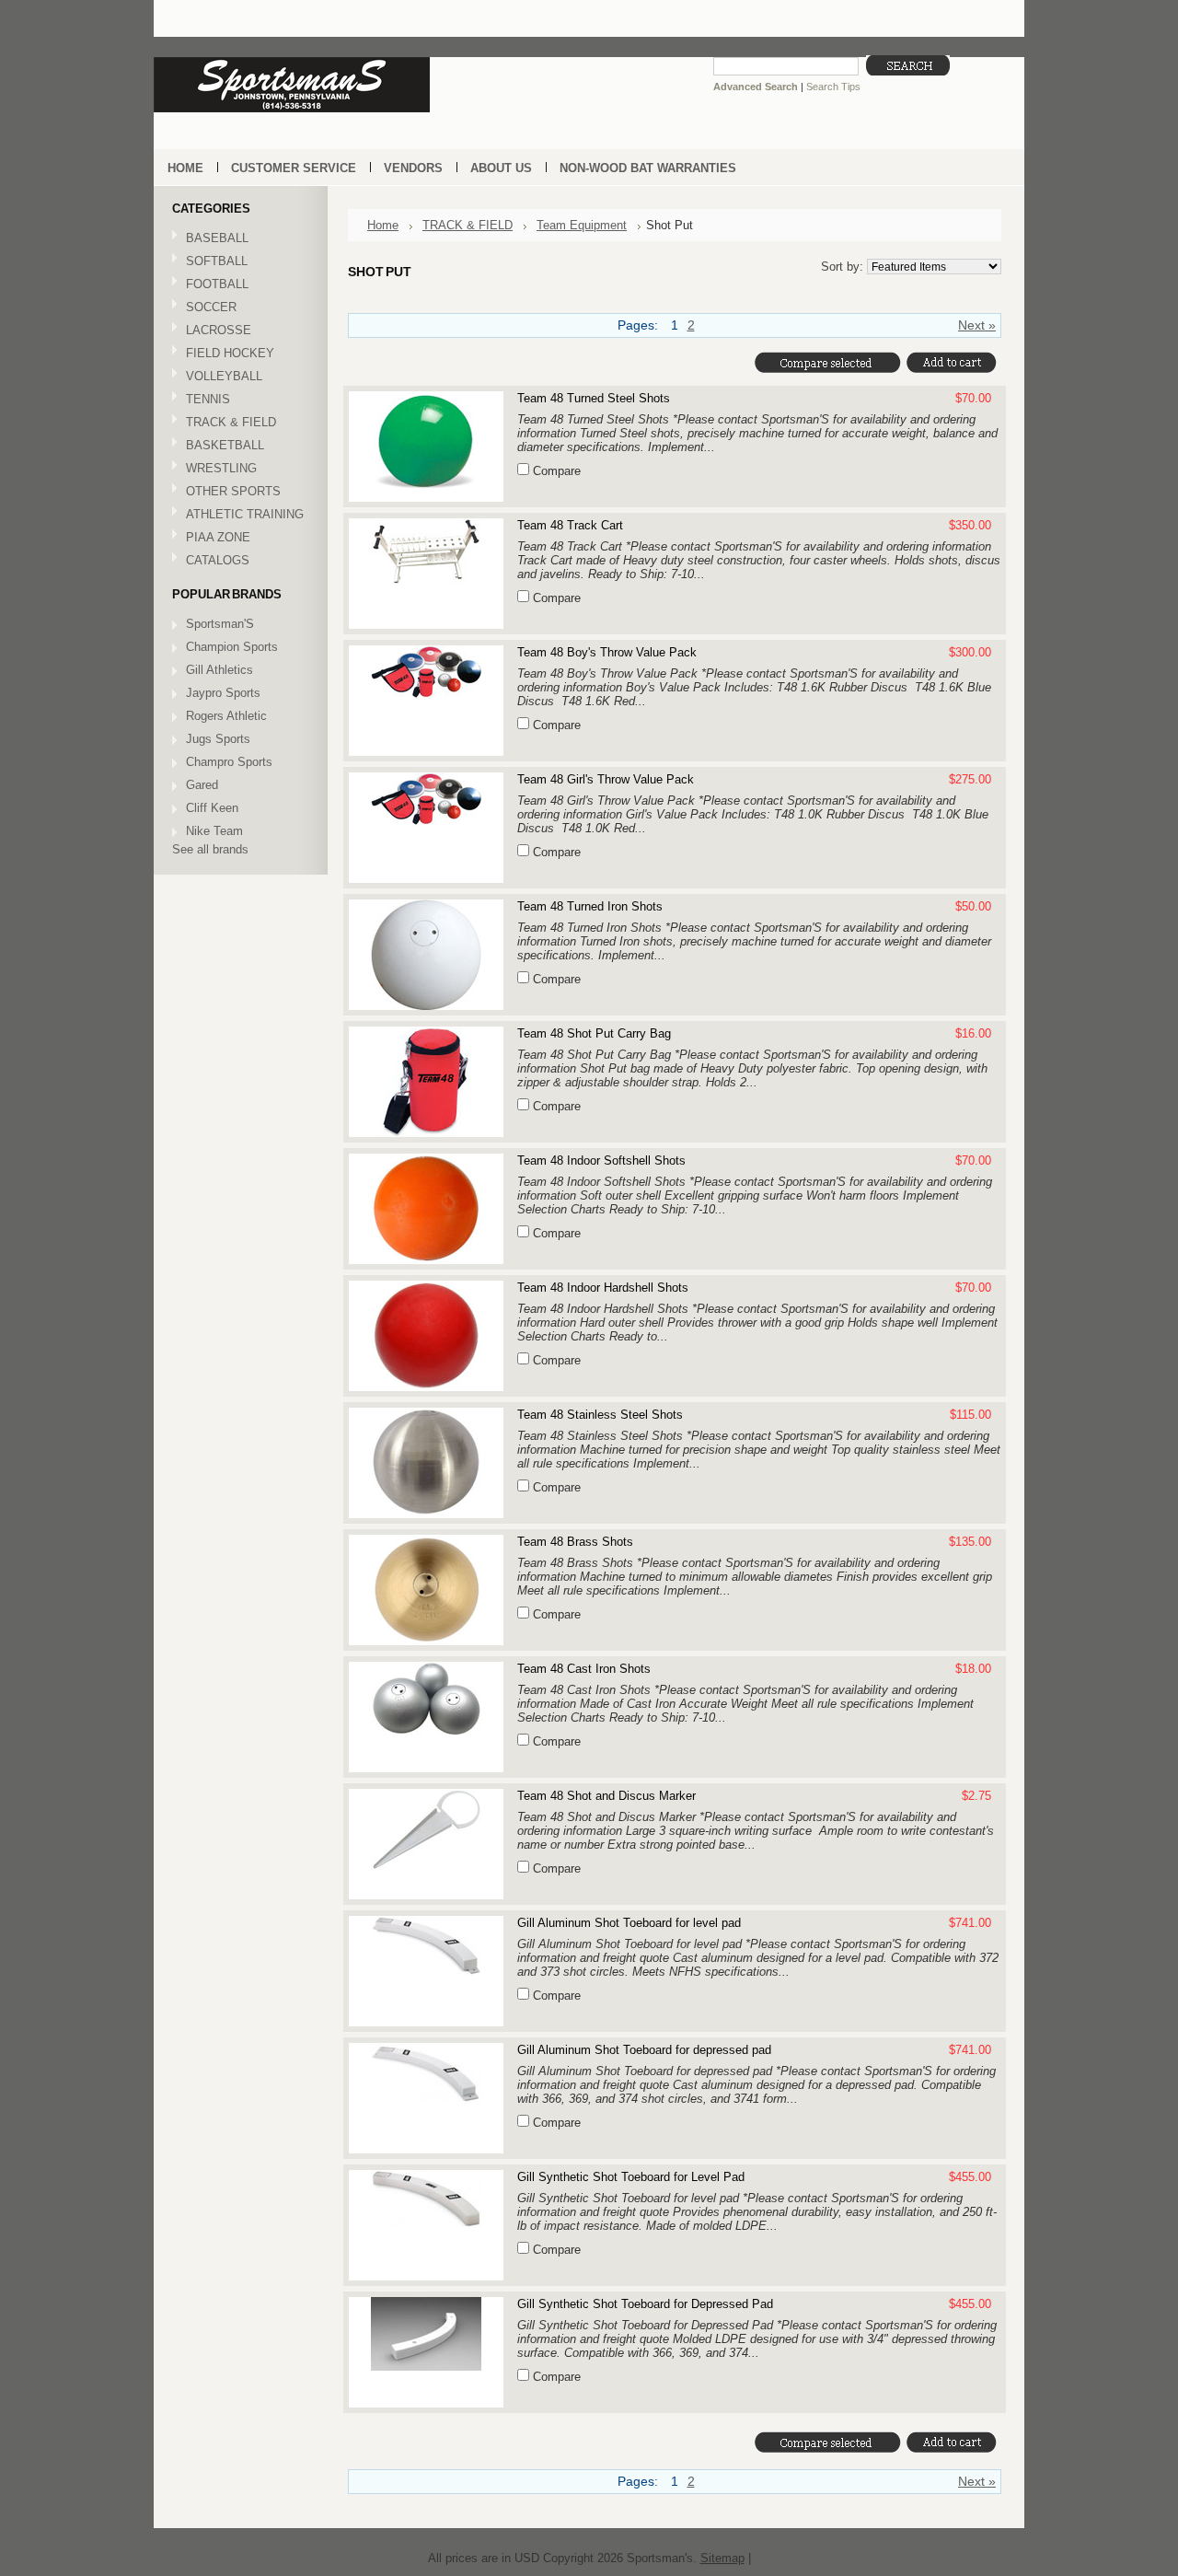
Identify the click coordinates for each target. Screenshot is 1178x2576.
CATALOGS (218, 560)
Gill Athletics (219, 670)
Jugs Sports (218, 739)
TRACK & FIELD (224, 423)
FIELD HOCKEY (223, 354)
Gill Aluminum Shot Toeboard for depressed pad (644, 2050)
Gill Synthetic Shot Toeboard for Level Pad (631, 2177)
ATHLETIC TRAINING (238, 515)
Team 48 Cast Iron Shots (584, 1669)
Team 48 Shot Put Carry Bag (594, 1033)
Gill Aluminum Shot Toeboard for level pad (629, 1923)
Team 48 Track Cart (570, 525)
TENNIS (201, 400)
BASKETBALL (218, 446)
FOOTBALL (210, 285)
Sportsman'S (220, 624)
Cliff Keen (212, 808)
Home (383, 225)
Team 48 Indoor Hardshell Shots (603, 1288)
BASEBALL (210, 239)
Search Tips (833, 87)
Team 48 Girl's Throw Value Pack (606, 779)
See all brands (210, 849)
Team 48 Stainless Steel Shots (600, 1415)
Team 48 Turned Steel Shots (594, 398)
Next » (977, 325)
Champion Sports (232, 647)
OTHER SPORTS (226, 492)
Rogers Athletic (226, 716)
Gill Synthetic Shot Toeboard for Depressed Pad (645, 2304)
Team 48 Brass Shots (575, 1542)
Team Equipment (582, 225)
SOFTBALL (210, 262)
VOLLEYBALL (217, 377)
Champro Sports (229, 762)
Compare (557, 471)
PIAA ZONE (218, 537)
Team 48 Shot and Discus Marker (606, 1796)
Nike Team (214, 831)
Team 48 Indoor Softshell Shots (601, 1160)
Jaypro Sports (223, 693)
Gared (202, 785)
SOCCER (204, 308)
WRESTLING (214, 469)
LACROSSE (212, 331)
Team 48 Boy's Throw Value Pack (607, 652)
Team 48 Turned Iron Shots (590, 906)
